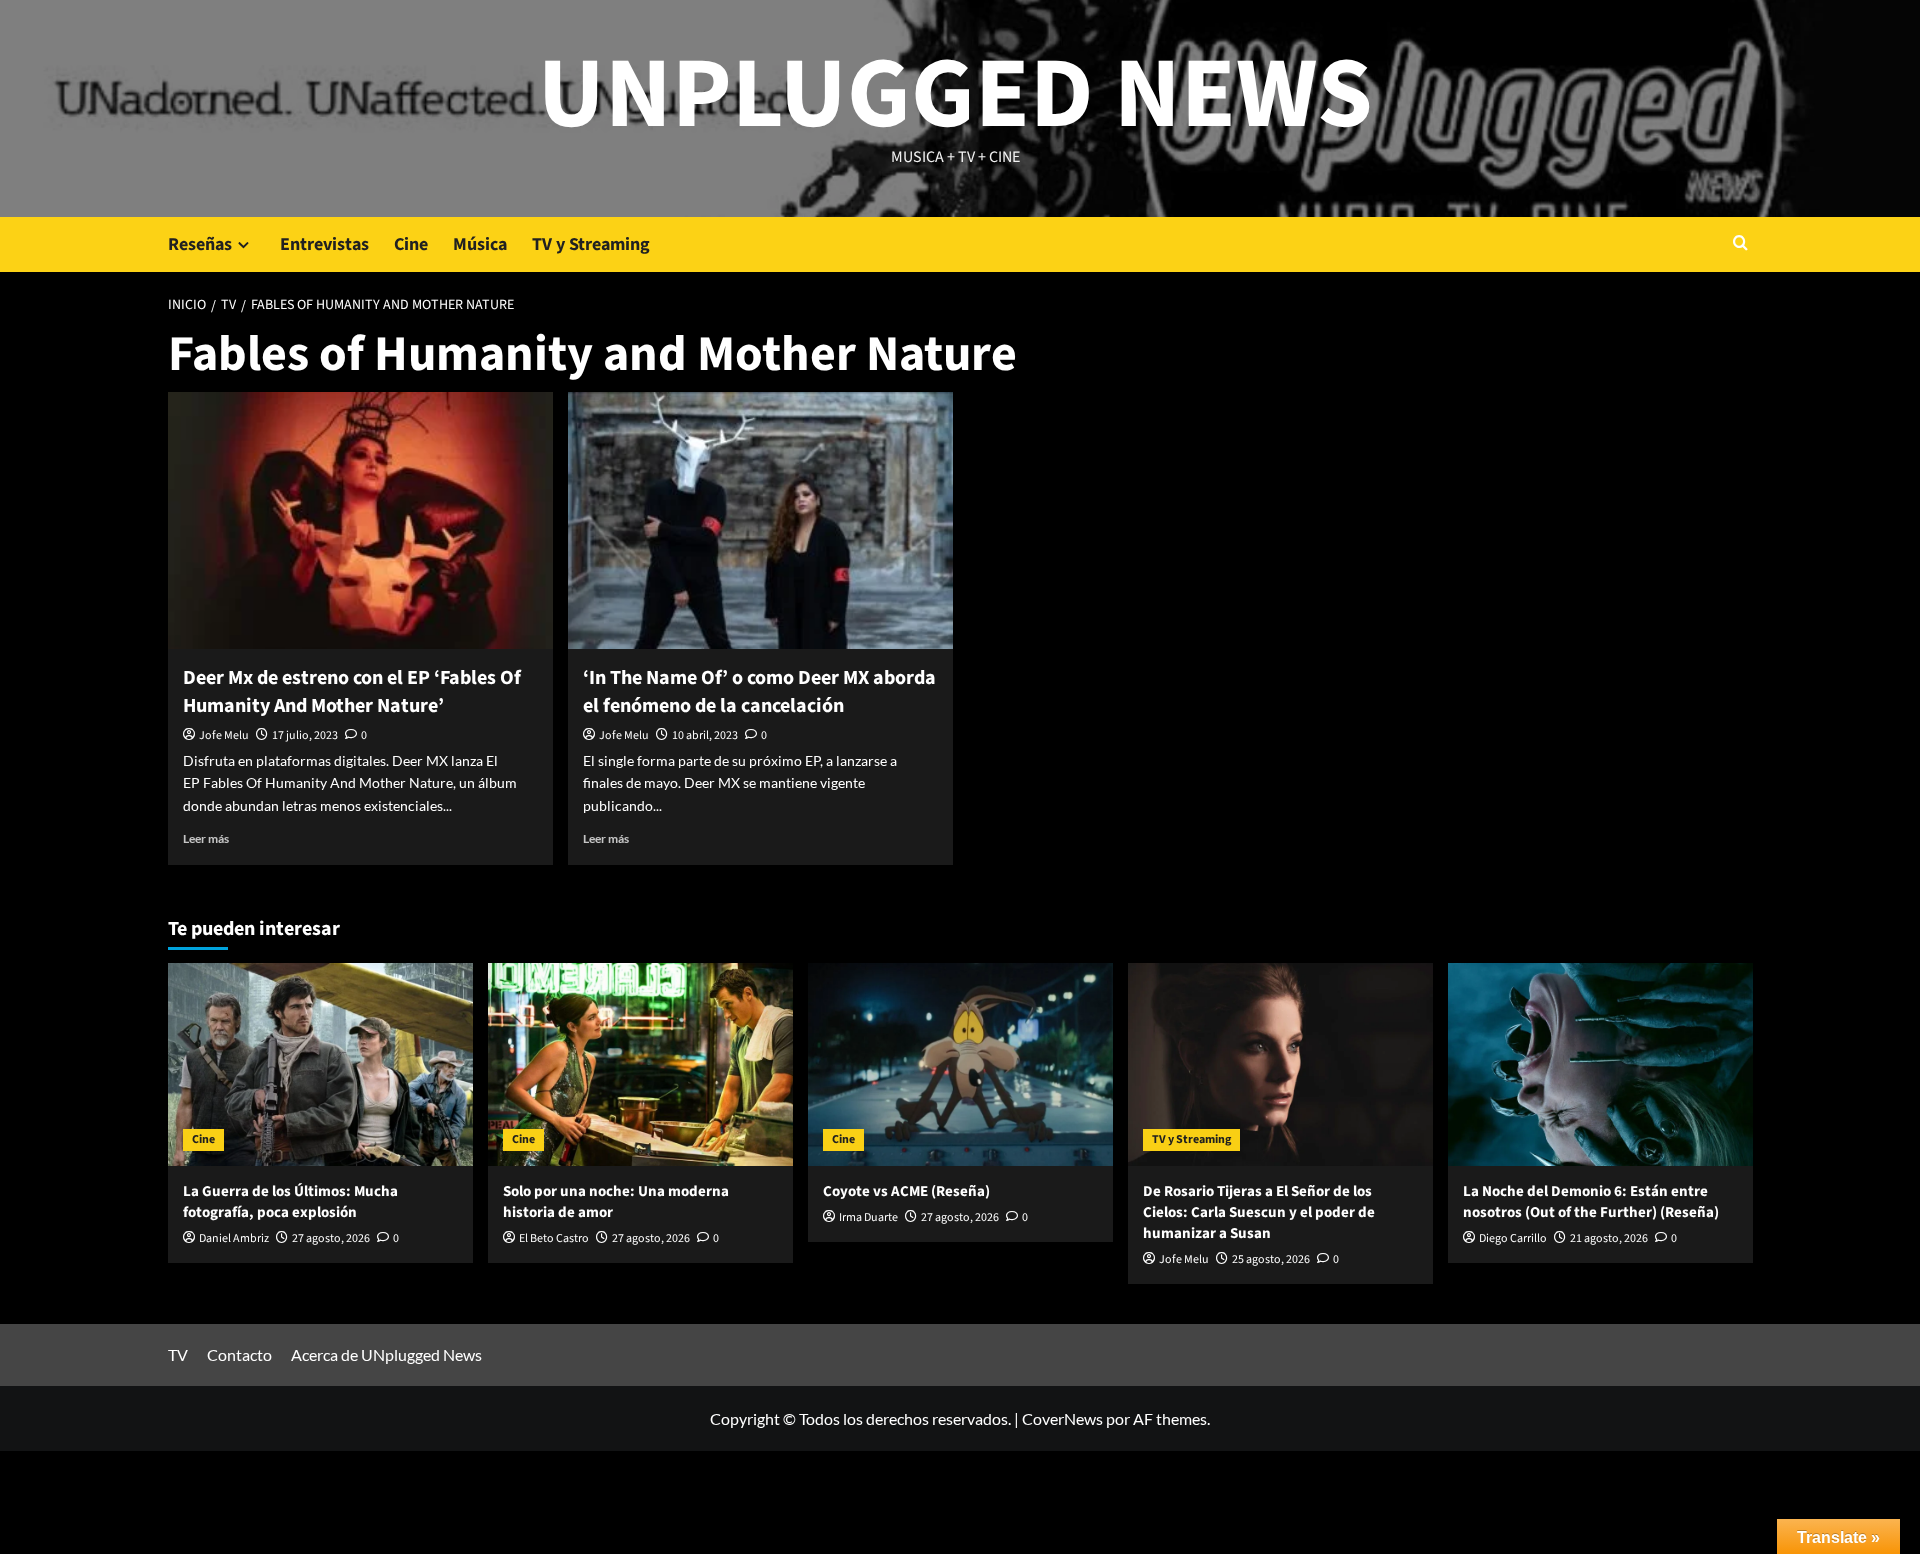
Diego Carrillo (1513, 1238)
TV (178, 1354)
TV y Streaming (591, 244)
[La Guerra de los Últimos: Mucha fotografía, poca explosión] (320, 1064)
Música (480, 244)
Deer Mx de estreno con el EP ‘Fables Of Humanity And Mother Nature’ (352, 692)
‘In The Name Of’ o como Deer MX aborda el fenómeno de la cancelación (759, 692)
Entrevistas (324, 244)
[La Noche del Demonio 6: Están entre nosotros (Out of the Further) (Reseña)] (1600, 1064)
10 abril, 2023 (705, 735)
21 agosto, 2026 (1609, 1238)
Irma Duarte (868, 1217)
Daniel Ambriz (234, 1238)
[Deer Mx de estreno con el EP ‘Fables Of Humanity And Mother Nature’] (360, 520)
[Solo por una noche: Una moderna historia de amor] (640, 1064)
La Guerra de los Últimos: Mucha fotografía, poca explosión (290, 1202)
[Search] (1740, 244)
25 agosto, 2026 (1271, 1259)
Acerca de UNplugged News (386, 1354)
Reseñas (200, 244)
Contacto (239, 1354)
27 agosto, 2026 (331, 1238)
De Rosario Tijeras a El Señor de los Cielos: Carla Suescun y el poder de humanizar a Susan (1259, 1212)
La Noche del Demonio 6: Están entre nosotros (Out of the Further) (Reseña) (1591, 1202)
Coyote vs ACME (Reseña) (906, 1191)
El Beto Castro (554, 1238)
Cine (411, 244)
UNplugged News (955, 95)
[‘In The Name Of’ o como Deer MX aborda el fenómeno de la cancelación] (760, 520)
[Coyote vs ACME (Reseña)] (960, 1064)
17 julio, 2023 (305, 735)
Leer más (206, 838)
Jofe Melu (224, 735)
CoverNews (1062, 1418)
